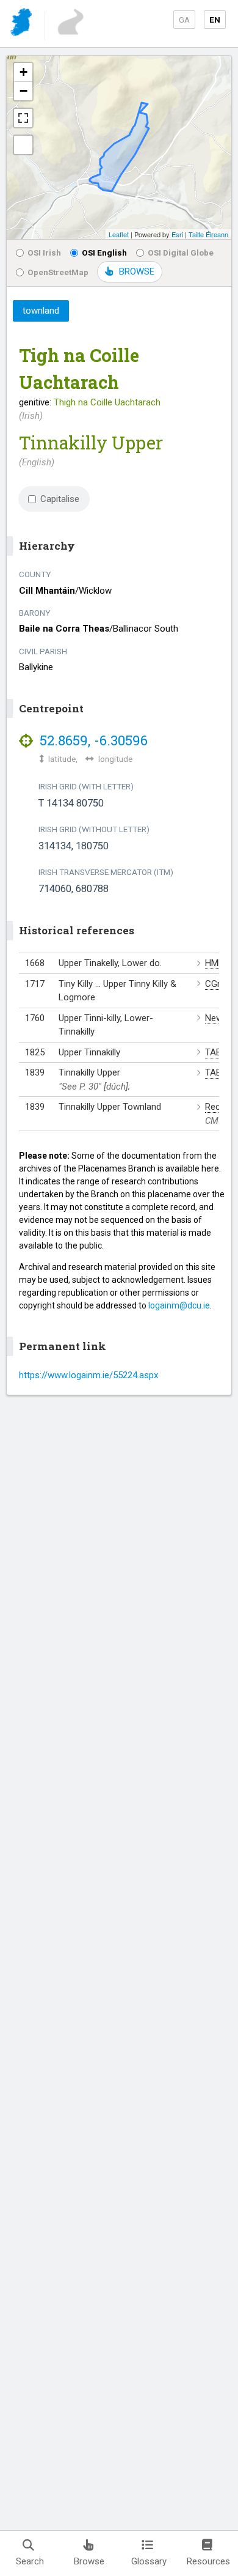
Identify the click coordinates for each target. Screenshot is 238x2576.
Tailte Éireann (208, 234)
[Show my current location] (23, 145)
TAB (213, 1052)
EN (215, 20)
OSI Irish (44, 253)
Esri (177, 234)
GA (184, 20)
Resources (208, 2561)
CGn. (215, 984)
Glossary (149, 2561)
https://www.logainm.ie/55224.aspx (88, 1375)
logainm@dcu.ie (179, 1305)
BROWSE (137, 271)
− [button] (23, 91)
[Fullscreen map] (23, 118)
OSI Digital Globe (181, 253)
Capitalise (60, 499)
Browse (89, 2561)
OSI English (104, 253)
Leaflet (119, 234)
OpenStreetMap (58, 272)
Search (30, 2561)
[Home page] (22, 24)
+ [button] (23, 72)
